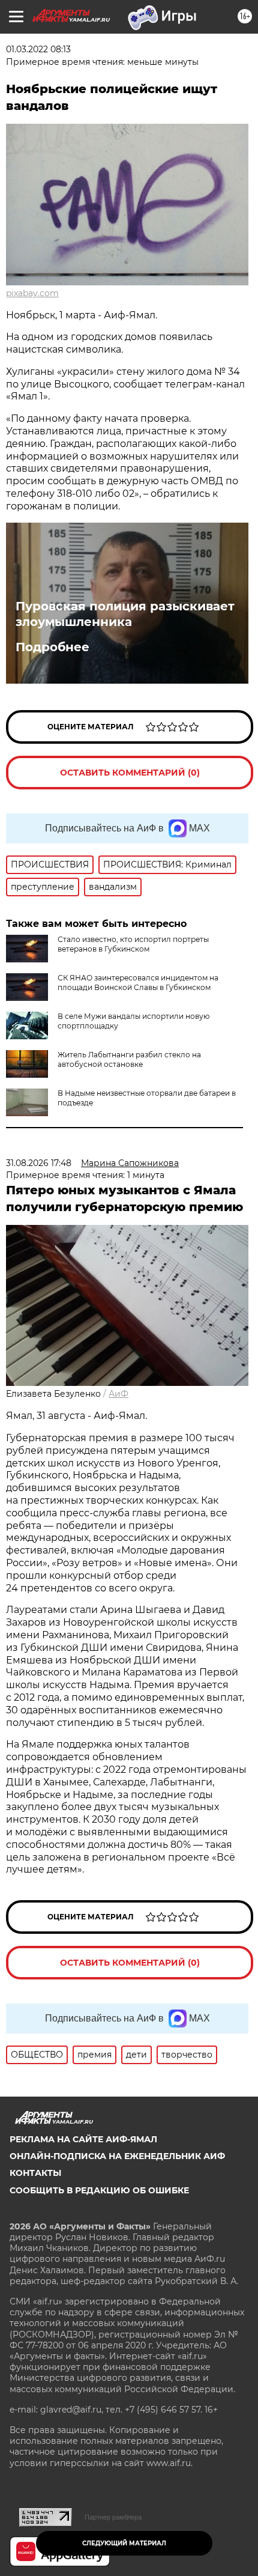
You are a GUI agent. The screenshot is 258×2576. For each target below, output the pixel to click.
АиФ (118, 1394)
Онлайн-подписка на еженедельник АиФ (117, 2156)
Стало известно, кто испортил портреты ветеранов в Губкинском (133, 944)
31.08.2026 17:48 (39, 1163)
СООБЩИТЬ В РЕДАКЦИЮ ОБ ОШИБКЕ (99, 2190)
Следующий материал (124, 2543)
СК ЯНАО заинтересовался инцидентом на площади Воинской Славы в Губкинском (138, 983)
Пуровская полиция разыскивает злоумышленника (125, 614)
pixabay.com (32, 293)
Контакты (35, 2173)
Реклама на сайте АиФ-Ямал (83, 2139)
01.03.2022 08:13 (38, 49)
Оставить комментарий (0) (130, 773)
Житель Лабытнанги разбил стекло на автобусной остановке (129, 1059)
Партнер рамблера (113, 2517)
